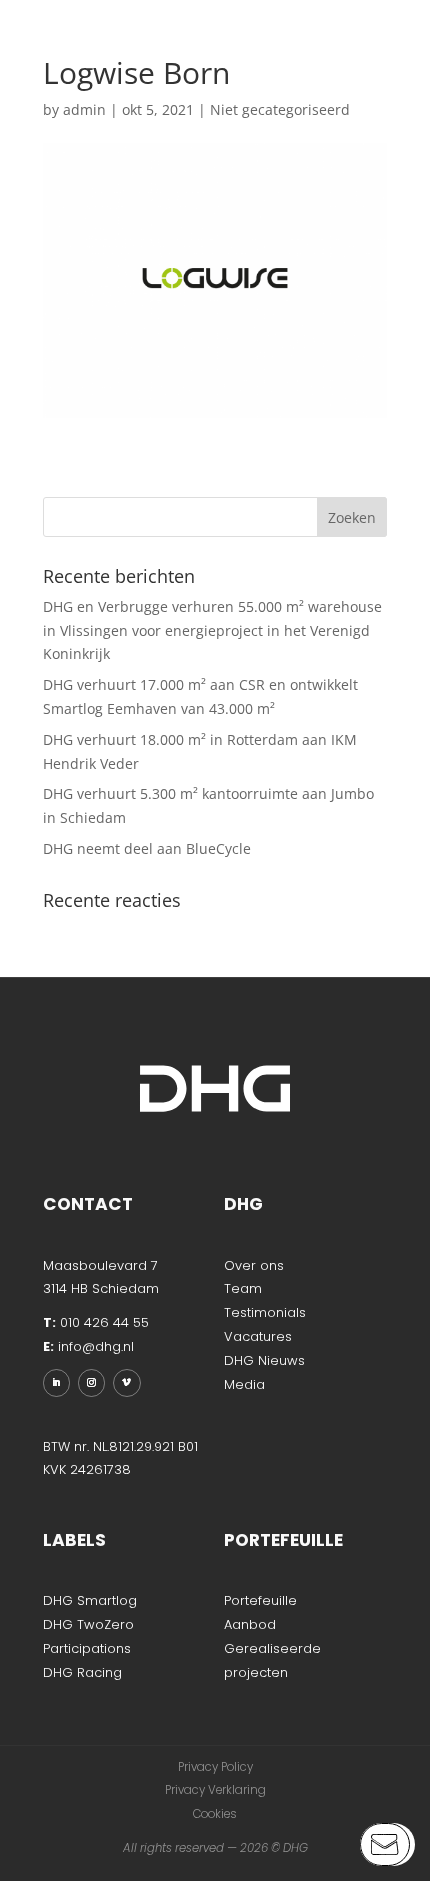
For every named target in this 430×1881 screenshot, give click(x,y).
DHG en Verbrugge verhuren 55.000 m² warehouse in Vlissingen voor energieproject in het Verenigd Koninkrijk (212, 630)
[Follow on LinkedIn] (56, 1382)
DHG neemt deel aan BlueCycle (147, 848)
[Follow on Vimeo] (126, 1382)
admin (84, 109)
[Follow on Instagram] (91, 1382)
